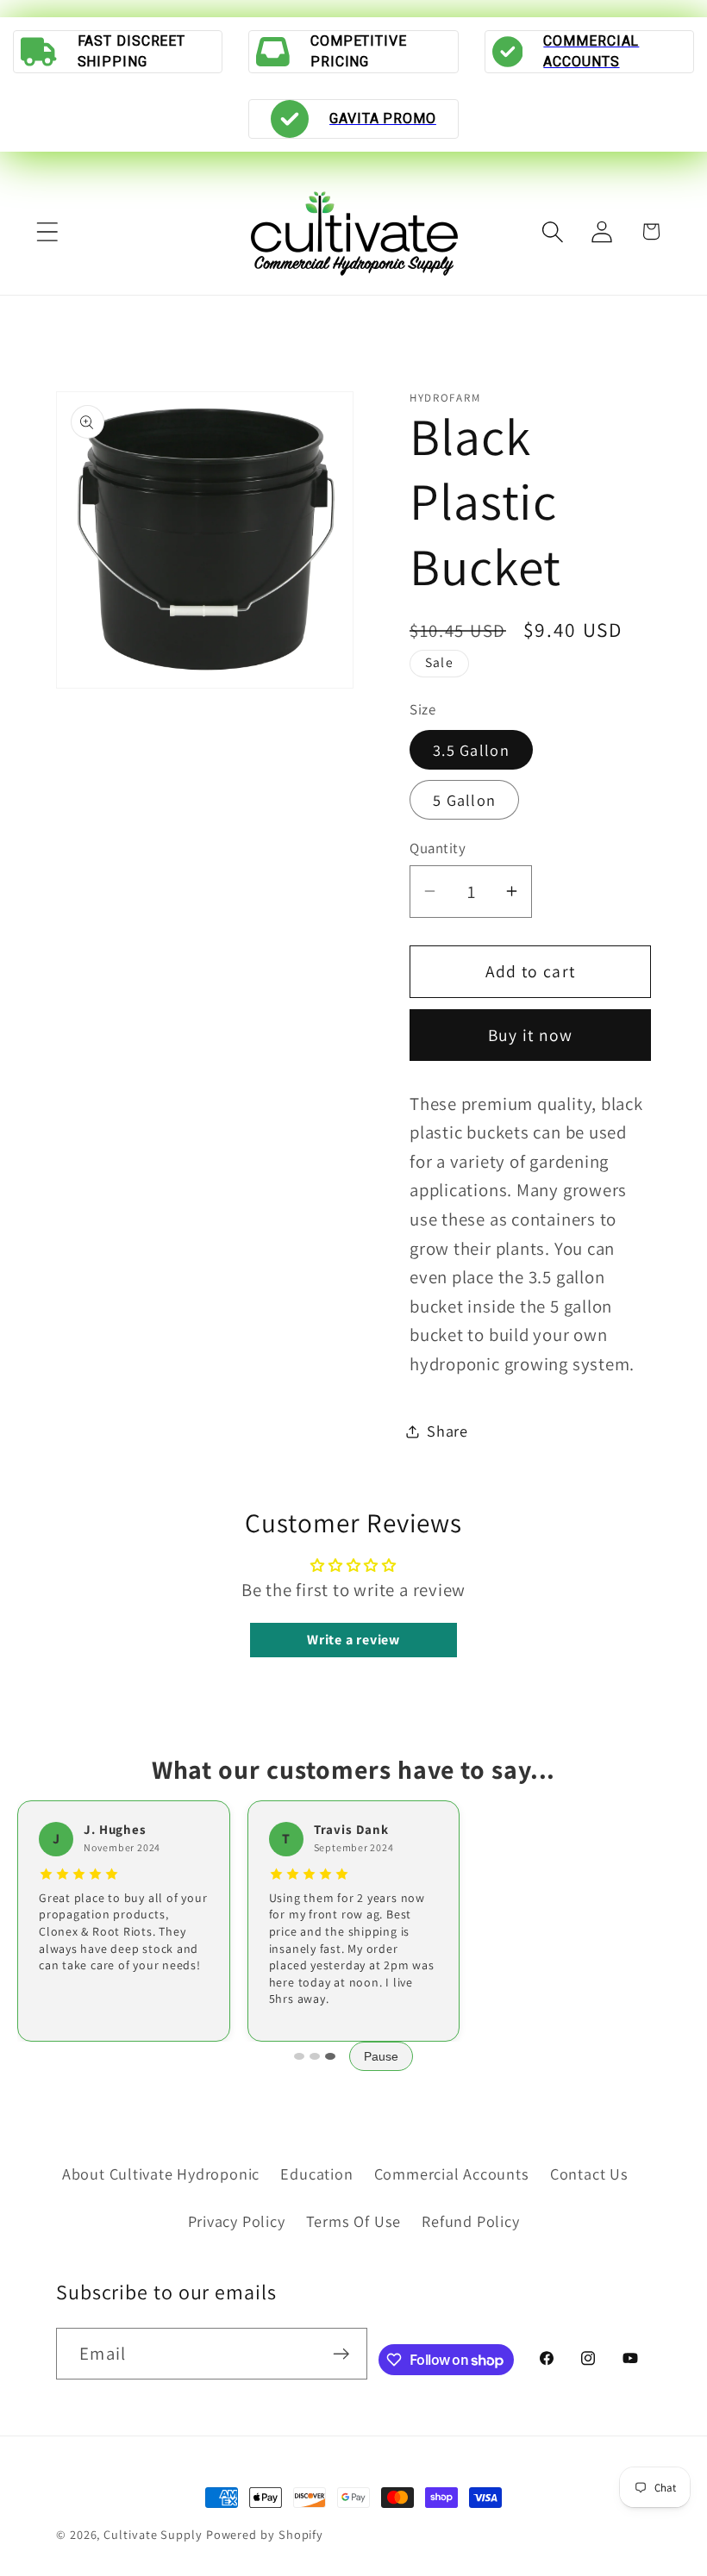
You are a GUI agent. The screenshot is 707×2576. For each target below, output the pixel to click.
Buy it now (531, 1035)
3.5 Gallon (471, 750)
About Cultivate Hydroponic (161, 2174)
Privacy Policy (237, 2221)
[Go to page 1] (299, 2056)
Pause (381, 2056)
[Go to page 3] (330, 2056)
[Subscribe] (342, 2354)
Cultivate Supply (153, 2534)
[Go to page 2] (315, 2056)
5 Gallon (464, 800)
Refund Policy (470, 2221)
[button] (47, 231)
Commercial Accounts (452, 2174)
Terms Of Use (353, 2221)
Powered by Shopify (265, 2534)
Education (316, 2174)
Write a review (353, 1640)
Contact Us (589, 2174)
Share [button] (447, 1431)
